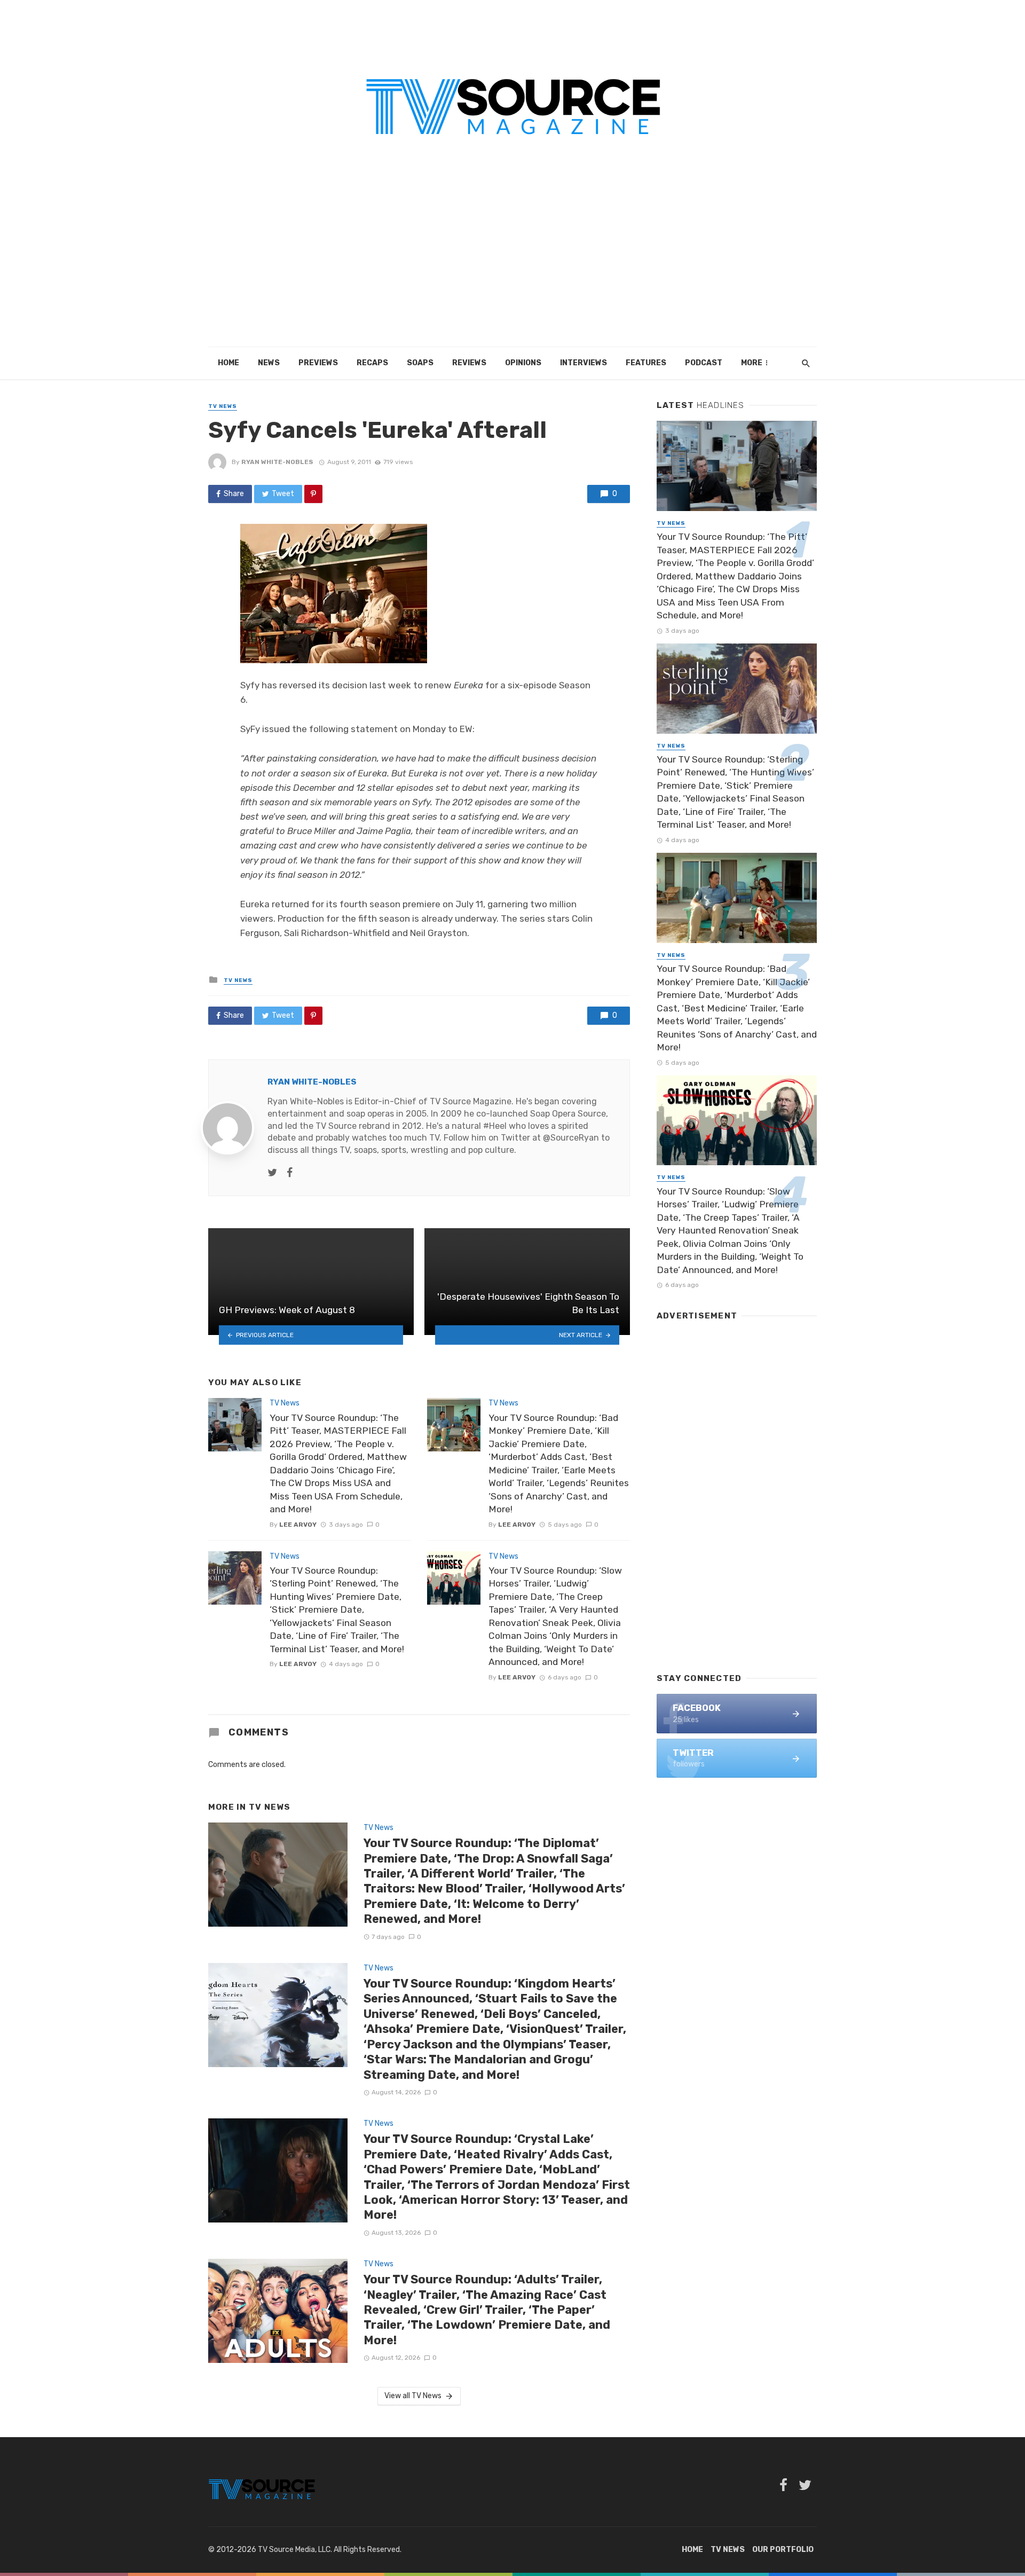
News (269, 363)
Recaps (372, 363)
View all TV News (413, 2396)
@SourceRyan (571, 1138)
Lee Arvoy (298, 1525)
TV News (223, 406)
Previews (318, 363)
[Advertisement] (512, 267)
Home (228, 363)
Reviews (469, 363)
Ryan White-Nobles (277, 462)
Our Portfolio (783, 2550)
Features (646, 363)
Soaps (420, 363)
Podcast (704, 363)
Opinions (523, 363)
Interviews (584, 363)
